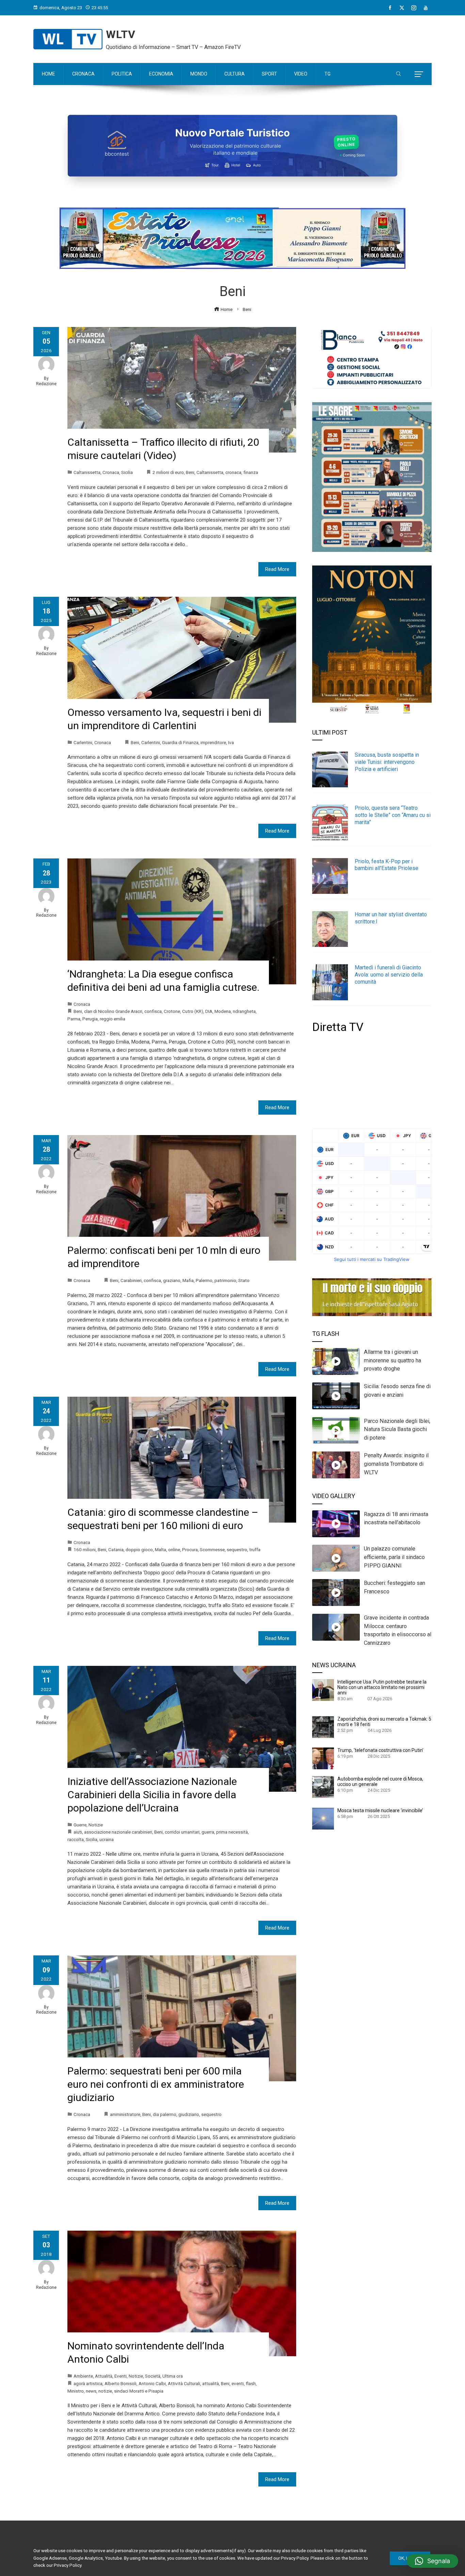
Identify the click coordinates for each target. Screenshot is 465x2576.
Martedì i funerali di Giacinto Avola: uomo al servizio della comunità (389, 975)
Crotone (172, 1011)
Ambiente (83, 2376)
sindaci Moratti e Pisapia (139, 2391)
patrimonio (225, 1280)
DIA (209, 1011)
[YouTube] (426, 8)
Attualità (104, 2376)
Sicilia (127, 472)
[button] (432, 2561)
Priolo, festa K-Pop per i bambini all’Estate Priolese (387, 865)
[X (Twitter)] (402, 8)
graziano (172, 1280)
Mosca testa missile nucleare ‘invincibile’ (380, 1810)
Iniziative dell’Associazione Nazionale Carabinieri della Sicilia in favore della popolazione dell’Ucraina (152, 1795)
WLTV (121, 34)
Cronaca (111, 472)
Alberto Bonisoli (121, 2383)
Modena (223, 1011)
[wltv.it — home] (68, 39)
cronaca (233, 472)
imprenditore (213, 742)
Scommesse (212, 1549)
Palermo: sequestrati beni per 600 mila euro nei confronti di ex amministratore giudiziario (156, 2084)
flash (251, 2383)
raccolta (76, 1839)
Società (153, 2376)
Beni (190, 472)
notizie (105, 2391)
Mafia (188, 1280)
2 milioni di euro (168, 472)
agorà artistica (88, 2383)
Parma (74, 1019)
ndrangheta (244, 1011)
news (91, 2391)
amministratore (125, 2114)
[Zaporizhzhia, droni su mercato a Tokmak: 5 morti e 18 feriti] (323, 1727)
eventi (238, 2383)
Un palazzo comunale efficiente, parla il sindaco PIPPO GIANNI (394, 1557)
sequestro (237, 1549)
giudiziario (189, 2114)
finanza (251, 472)
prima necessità (232, 1832)
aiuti (78, 1832)
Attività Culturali (184, 2383)
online (174, 1549)
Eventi (121, 2376)
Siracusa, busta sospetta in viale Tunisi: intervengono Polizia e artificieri (387, 762)
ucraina (107, 1839)
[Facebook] (390, 8)
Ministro (76, 2391)
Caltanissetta (87, 472)
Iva (231, 742)
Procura (190, 1549)
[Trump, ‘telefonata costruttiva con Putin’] (323, 1758)
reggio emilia (113, 1019)
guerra (208, 1832)
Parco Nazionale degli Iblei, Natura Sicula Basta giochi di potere (397, 1430)
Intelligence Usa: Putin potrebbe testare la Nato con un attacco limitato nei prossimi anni (382, 1687)
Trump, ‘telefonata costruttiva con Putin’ (380, 1750)
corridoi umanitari (182, 1832)
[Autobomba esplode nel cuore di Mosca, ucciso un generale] (323, 1787)
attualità (211, 2383)
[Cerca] (398, 74)
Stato (244, 1280)
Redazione (46, 384)
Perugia (90, 1019)
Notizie (96, 1825)
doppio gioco (139, 1549)
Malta (161, 1549)
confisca (153, 1011)
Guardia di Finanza (180, 742)
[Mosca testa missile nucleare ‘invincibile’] (323, 1818)
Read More (277, 569)
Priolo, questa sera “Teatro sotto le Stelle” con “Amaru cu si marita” (393, 815)
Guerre (80, 1825)
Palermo (204, 1280)
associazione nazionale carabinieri (118, 1832)
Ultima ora (173, 2376)
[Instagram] (414, 8)
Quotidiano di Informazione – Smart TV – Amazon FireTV (173, 47)
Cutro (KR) (193, 1011)
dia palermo (165, 2114)
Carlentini (83, 742)
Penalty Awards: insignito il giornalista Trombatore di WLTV (396, 1464)
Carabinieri (131, 1280)
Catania (116, 1549)
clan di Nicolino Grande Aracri (113, 1011)
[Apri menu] (419, 74)
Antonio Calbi (152, 2383)
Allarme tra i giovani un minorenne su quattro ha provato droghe (392, 1360)
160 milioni (85, 1549)
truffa (255, 1549)
